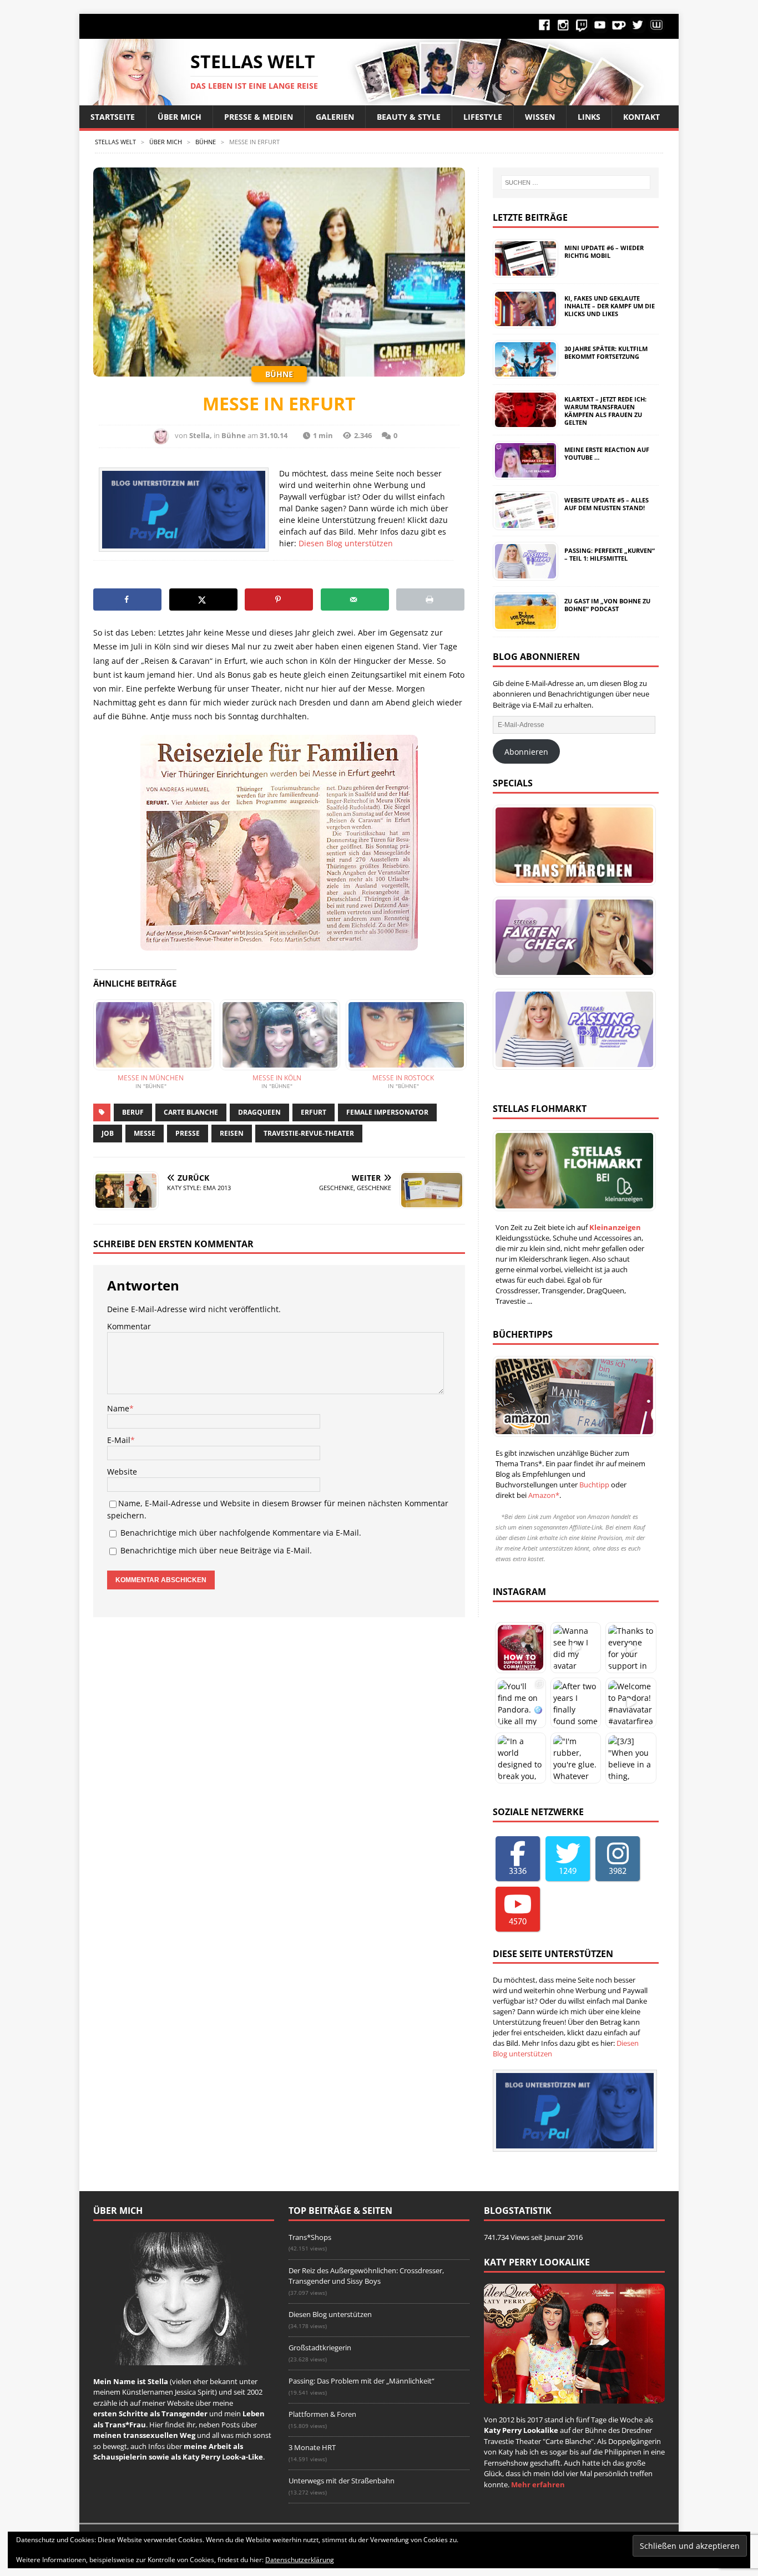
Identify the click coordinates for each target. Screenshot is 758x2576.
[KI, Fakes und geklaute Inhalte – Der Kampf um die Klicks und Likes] (524, 322)
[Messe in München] (151, 1035)
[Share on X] (203, 599)
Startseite (113, 117)
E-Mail (119, 1440)
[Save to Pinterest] (279, 599)
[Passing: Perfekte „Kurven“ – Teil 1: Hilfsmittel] (524, 575)
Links (589, 117)
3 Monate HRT (312, 2447)
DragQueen (259, 1112)
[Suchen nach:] (576, 182)
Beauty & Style (409, 117)
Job (108, 1133)
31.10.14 (274, 435)
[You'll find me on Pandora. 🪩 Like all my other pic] (521, 1703)
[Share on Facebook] (127, 599)
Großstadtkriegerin (320, 2348)
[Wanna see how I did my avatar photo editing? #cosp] (576, 1648)
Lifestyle (483, 117)
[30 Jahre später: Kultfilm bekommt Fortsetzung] (524, 373)
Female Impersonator (387, 1112)
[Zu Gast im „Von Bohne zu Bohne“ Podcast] (524, 625)
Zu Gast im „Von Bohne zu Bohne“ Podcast (607, 605)
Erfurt (314, 1112)
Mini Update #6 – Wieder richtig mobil (604, 251)
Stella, (201, 435)
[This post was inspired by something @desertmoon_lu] (521, 1648)
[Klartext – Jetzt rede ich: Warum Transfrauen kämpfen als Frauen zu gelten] (524, 423)
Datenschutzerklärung (300, 2560)
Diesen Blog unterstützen (346, 543)
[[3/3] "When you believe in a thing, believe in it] (631, 1758)
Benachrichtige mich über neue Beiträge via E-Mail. (216, 1550)
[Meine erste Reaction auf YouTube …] (524, 474)
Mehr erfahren (538, 2484)
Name (118, 1408)
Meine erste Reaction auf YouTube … (607, 453)
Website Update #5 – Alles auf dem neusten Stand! (607, 504)
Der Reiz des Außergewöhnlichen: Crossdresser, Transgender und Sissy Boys (366, 2276)
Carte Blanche (191, 1112)
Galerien (335, 117)
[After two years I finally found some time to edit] (576, 1703)
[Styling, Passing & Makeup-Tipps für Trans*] (572, 1029)
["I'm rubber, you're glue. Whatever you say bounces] (576, 1758)
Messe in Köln (277, 1078)
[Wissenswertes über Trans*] (572, 937)
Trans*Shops (310, 2237)
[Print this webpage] (430, 599)
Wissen (540, 117)
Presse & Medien (259, 117)
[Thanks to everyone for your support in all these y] (631, 1648)
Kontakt (641, 117)
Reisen (232, 1133)
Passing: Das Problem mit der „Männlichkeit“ (362, 2381)
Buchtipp (594, 1485)
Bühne (234, 435)
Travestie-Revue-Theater (309, 1133)
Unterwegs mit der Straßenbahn (342, 2481)
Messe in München (151, 1078)
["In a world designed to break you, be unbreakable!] (521, 1758)
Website (122, 1472)
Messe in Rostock (403, 1078)
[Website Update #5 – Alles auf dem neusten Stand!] (524, 524)
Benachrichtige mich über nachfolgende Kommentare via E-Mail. (241, 1533)
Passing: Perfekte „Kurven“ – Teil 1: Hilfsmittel (610, 554)
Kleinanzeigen (615, 1227)
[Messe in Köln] (277, 1035)
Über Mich (180, 117)
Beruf (133, 1112)
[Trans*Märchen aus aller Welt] (572, 845)
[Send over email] (355, 599)
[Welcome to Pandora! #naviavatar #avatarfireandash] (631, 1703)
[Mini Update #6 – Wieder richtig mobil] (524, 272)
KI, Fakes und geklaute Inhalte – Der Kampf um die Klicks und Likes (610, 306)
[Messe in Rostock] (403, 1035)
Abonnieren (526, 752)
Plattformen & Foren (322, 2414)
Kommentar (129, 1326)
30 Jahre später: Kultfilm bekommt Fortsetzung (606, 352)
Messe (145, 1133)
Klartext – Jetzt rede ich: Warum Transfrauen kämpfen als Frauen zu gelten (605, 411)
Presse (188, 1133)
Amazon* (544, 1495)
